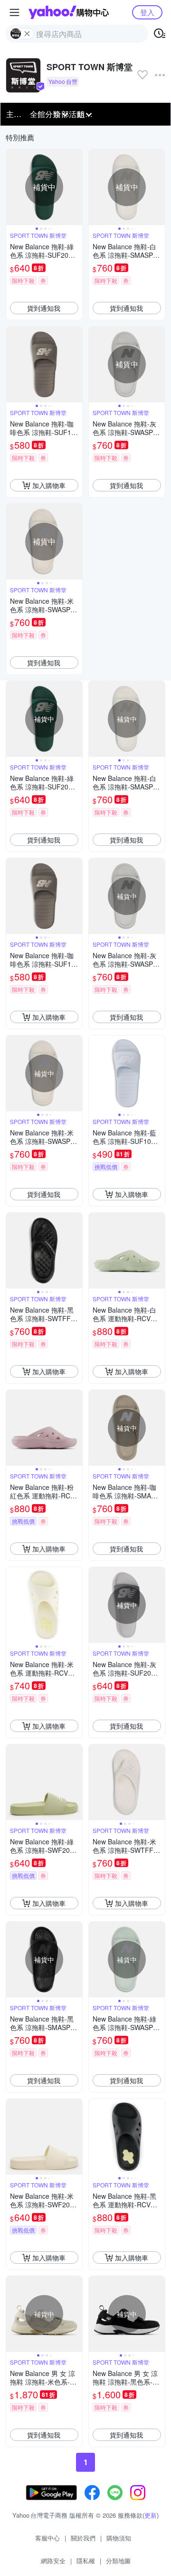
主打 (14, 114)
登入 (147, 12)
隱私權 (86, 2561)
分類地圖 (118, 2561)
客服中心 (47, 2538)
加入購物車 (49, 485)
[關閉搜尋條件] (27, 34)
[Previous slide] (12, 187)
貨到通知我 (44, 308)
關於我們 (83, 2538)
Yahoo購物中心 (69, 12)
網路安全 (53, 2561)
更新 (151, 2515)
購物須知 (119, 2538)
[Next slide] (76, 187)
